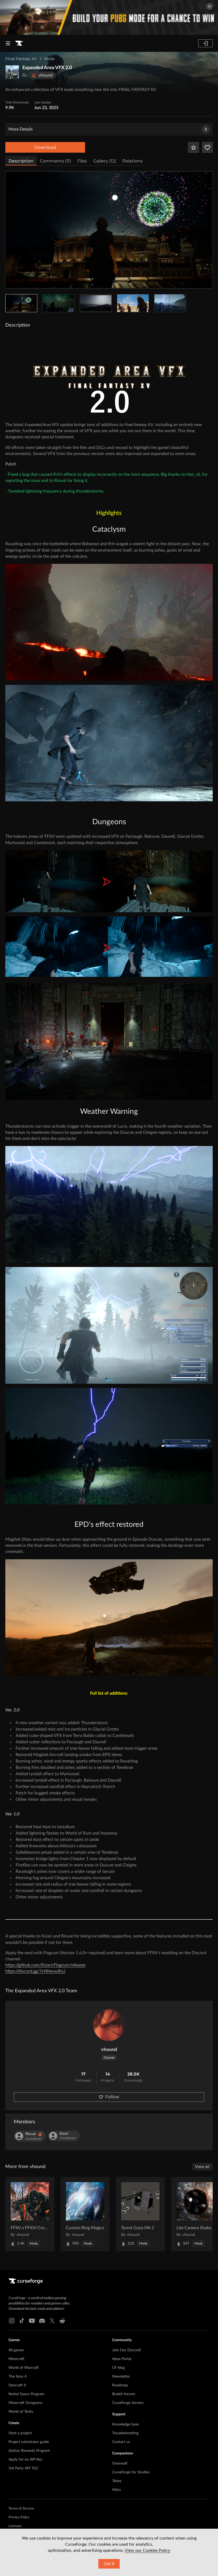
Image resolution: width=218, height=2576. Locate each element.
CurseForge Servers (128, 2403)
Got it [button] (109, 2564)
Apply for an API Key (25, 2460)
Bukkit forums (124, 2394)
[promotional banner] (109, 17)
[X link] (52, 2321)
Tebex (117, 2481)
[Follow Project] (207, 147)
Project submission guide (29, 2442)
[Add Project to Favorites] (194, 147)
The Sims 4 (18, 2377)
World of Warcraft (24, 2368)
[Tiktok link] (22, 2321)
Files (82, 161)
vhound (109, 2050)
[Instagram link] (12, 2321)
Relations (132, 161)
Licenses (15, 2526)
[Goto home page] (19, 43)
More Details (21, 129)
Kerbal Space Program (26, 2394)
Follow (112, 2097)
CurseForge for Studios (131, 2472)
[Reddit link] (62, 2321)
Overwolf (120, 2464)
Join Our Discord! (127, 2350)
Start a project (20, 2433)
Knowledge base (125, 2424)
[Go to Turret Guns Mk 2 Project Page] (140, 2214)
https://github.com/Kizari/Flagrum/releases (45, 1965)
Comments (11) (55, 161)
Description (21, 161)
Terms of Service (21, 2509)
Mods (49, 59)
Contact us (121, 2442)
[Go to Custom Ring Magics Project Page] (85, 2214)
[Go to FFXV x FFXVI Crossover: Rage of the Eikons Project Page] (30, 2214)
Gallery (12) (105, 161)
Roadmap (120, 2385)
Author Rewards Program (29, 2451)
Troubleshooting (125, 2433)
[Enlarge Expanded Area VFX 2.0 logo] (12, 72)
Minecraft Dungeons (25, 2403)
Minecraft (16, 2359)
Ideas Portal (122, 2359)
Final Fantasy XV (21, 59)
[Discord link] (42, 2321)
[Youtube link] (32, 2321)
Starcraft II (17, 2385)
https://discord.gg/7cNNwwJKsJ (35, 1971)
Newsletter (121, 2377)
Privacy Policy (19, 2517)
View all (202, 2167)
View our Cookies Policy (147, 2550)
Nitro (116, 2490)
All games (16, 2350)
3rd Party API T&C (24, 2468)
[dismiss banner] (209, 6)
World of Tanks (21, 2412)
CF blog (118, 2368)
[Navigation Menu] (8, 43)
